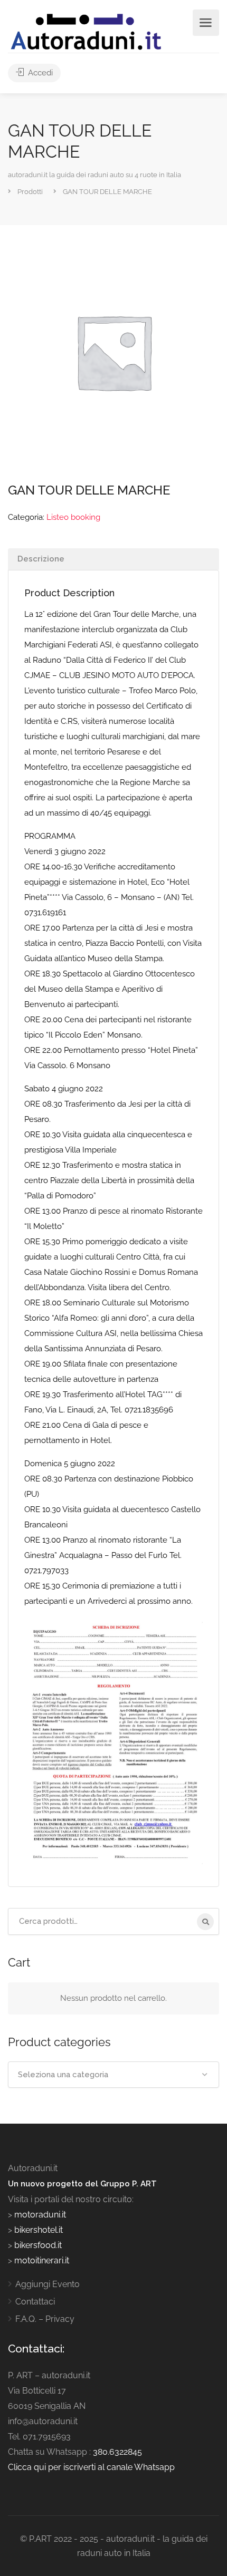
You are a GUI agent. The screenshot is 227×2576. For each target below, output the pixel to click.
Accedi (39, 73)
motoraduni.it (39, 2215)
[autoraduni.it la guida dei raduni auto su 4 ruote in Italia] (86, 32)
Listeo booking (73, 517)
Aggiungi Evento (48, 2284)
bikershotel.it (39, 2230)
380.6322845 (117, 2452)
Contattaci (35, 2302)
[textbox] (113, 2075)
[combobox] (113, 2075)
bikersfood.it (38, 2245)
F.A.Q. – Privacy (45, 2319)
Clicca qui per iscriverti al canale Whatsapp (91, 2467)
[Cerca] (205, 1922)
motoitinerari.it (41, 2260)
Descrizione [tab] (41, 559)
